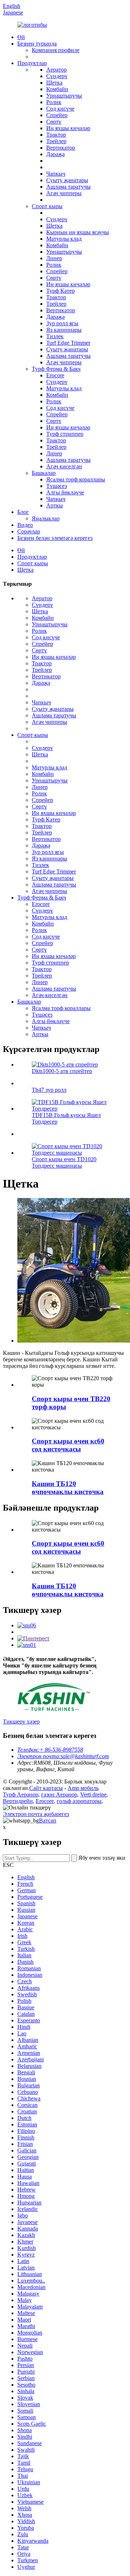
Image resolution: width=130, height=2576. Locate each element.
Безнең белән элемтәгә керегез (55, 538)
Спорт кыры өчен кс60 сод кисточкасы (68, 1445)
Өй (21, 37)
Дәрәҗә (55, 154)
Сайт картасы (46, 1788)
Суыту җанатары (67, 180)
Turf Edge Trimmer (68, 343)
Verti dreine (93, 1794)
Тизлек (55, 336)
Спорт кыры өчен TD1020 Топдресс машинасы (64, 1162)
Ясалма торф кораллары (76, 479)
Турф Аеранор (21, 1794)
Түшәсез (57, 486)
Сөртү (54, 122)
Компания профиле (56, 50)
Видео (25, 525)
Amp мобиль (83, 1788)
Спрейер (57, 115)
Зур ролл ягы (62, 323)
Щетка (54, 83)
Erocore (55, 375)
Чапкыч (56, 174)
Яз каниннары (64, 330)
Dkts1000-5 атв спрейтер (62, 1071)
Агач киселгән (64, 466)
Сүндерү (57, 76)
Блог (23, 512)
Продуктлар (32, 63)
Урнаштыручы (64, 96)
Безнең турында (37, 44)
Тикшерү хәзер (21, 1721)
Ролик (54, 102)
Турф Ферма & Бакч (56, 369)
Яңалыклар (46, 518)
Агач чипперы (64, 193)
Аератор (57, 70)
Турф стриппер (65, 434)
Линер (54, 258)
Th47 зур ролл (49, 1090)
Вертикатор (61, 148)
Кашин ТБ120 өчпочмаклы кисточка (68, 1488)
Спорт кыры (47, 206)
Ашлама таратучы (68, 187)
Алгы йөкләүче (65, 492)
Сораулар (29, 531)
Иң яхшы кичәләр (68, 128)
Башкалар (44, 473)
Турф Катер (60, 291)
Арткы (55, 505)
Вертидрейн (18, 1801)
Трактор (56, 135)
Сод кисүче (60, 109)
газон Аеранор (59, 1794)
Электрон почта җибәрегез (36, 1814)
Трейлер (56, 141)
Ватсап (48, 1821)
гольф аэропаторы (79, 1801)
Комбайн (57, 89)
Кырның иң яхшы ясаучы (78, 232)
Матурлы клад (64, 239)
